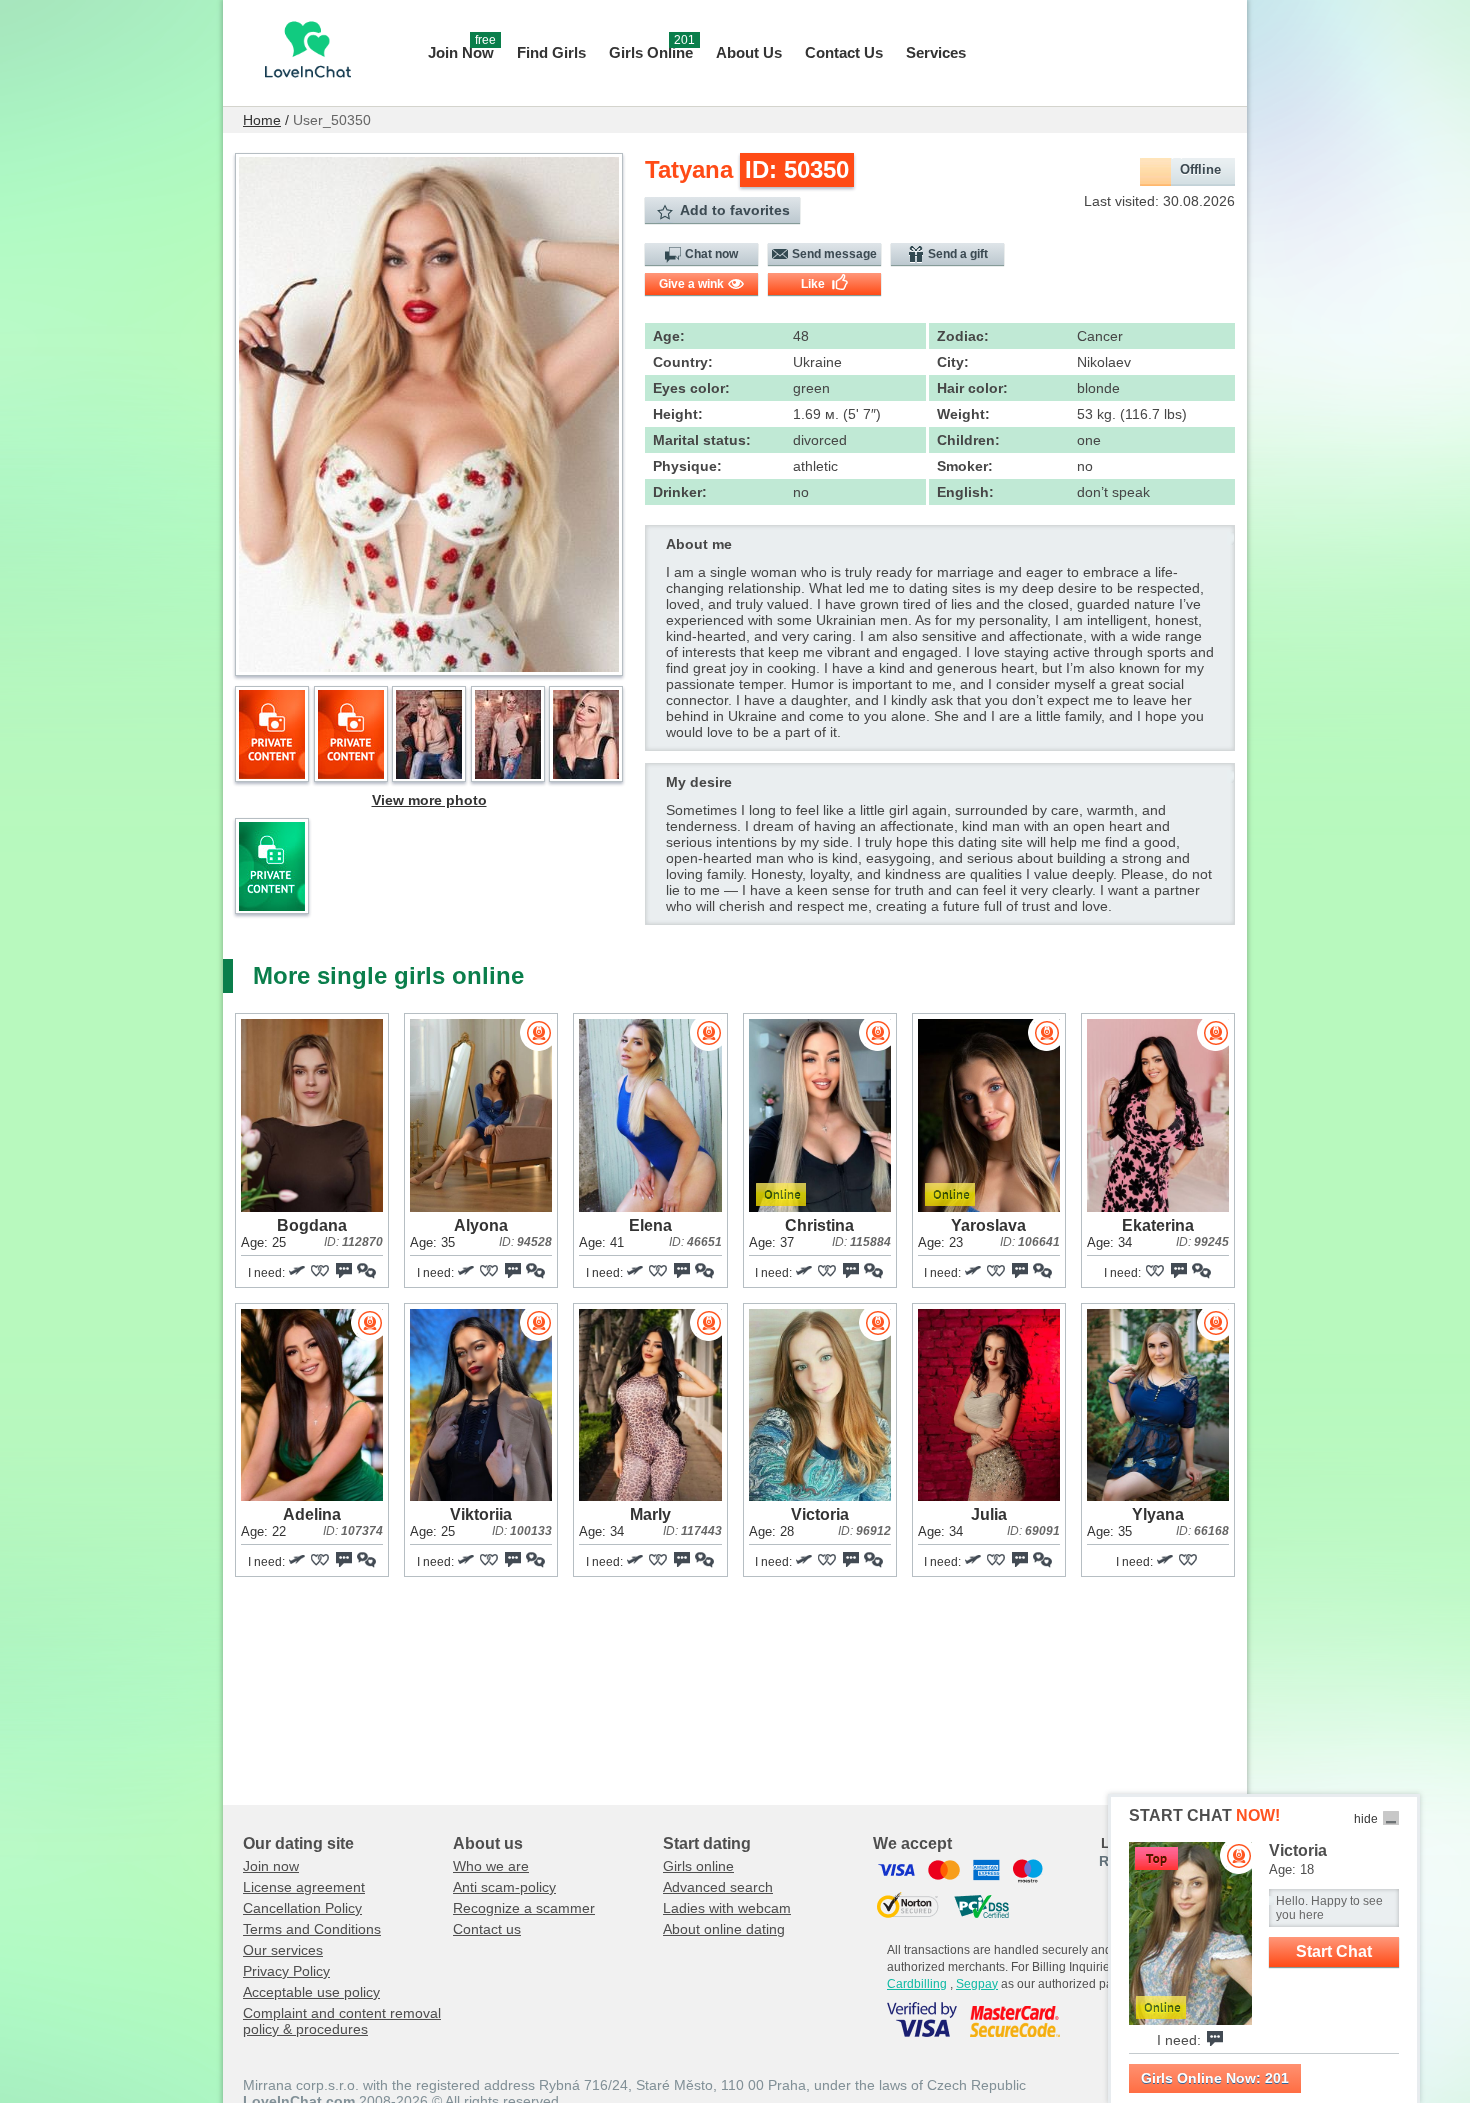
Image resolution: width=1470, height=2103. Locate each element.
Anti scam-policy (504, 1887)
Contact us (487, 1929)
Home (262, 120)
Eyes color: (691, 388)
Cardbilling (917, 1984)
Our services (283, 1950)
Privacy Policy (286, 1971)
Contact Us (844, 52)
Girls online (698, 1866)
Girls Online (652, 50)
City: (953, 362)
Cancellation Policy (302, 1908)
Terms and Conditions (312, 1929)
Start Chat (1334, 1951)
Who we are (491, 1866)
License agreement (304, 1887)
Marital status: (702, 440)
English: (965, 492)
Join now (271, 1866)
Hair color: (972, 388)
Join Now (462, 50)
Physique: (687, 466)
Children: (968, 440)
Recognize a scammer (524, 1908)
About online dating (724, 1929)
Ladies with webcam (727, 1908)
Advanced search (718, 1887)
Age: (669, 336)
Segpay (977, 1984)
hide (1366, 1819)
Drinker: (680, 492)
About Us (749, 52)
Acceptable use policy (311, 1992)
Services (936, 52)
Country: (683, 362)
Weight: (963, 414)
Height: (678, 414)
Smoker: (965, 466)
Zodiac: (963, 336)
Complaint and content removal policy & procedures (342, 2021)
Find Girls (551, 52)
